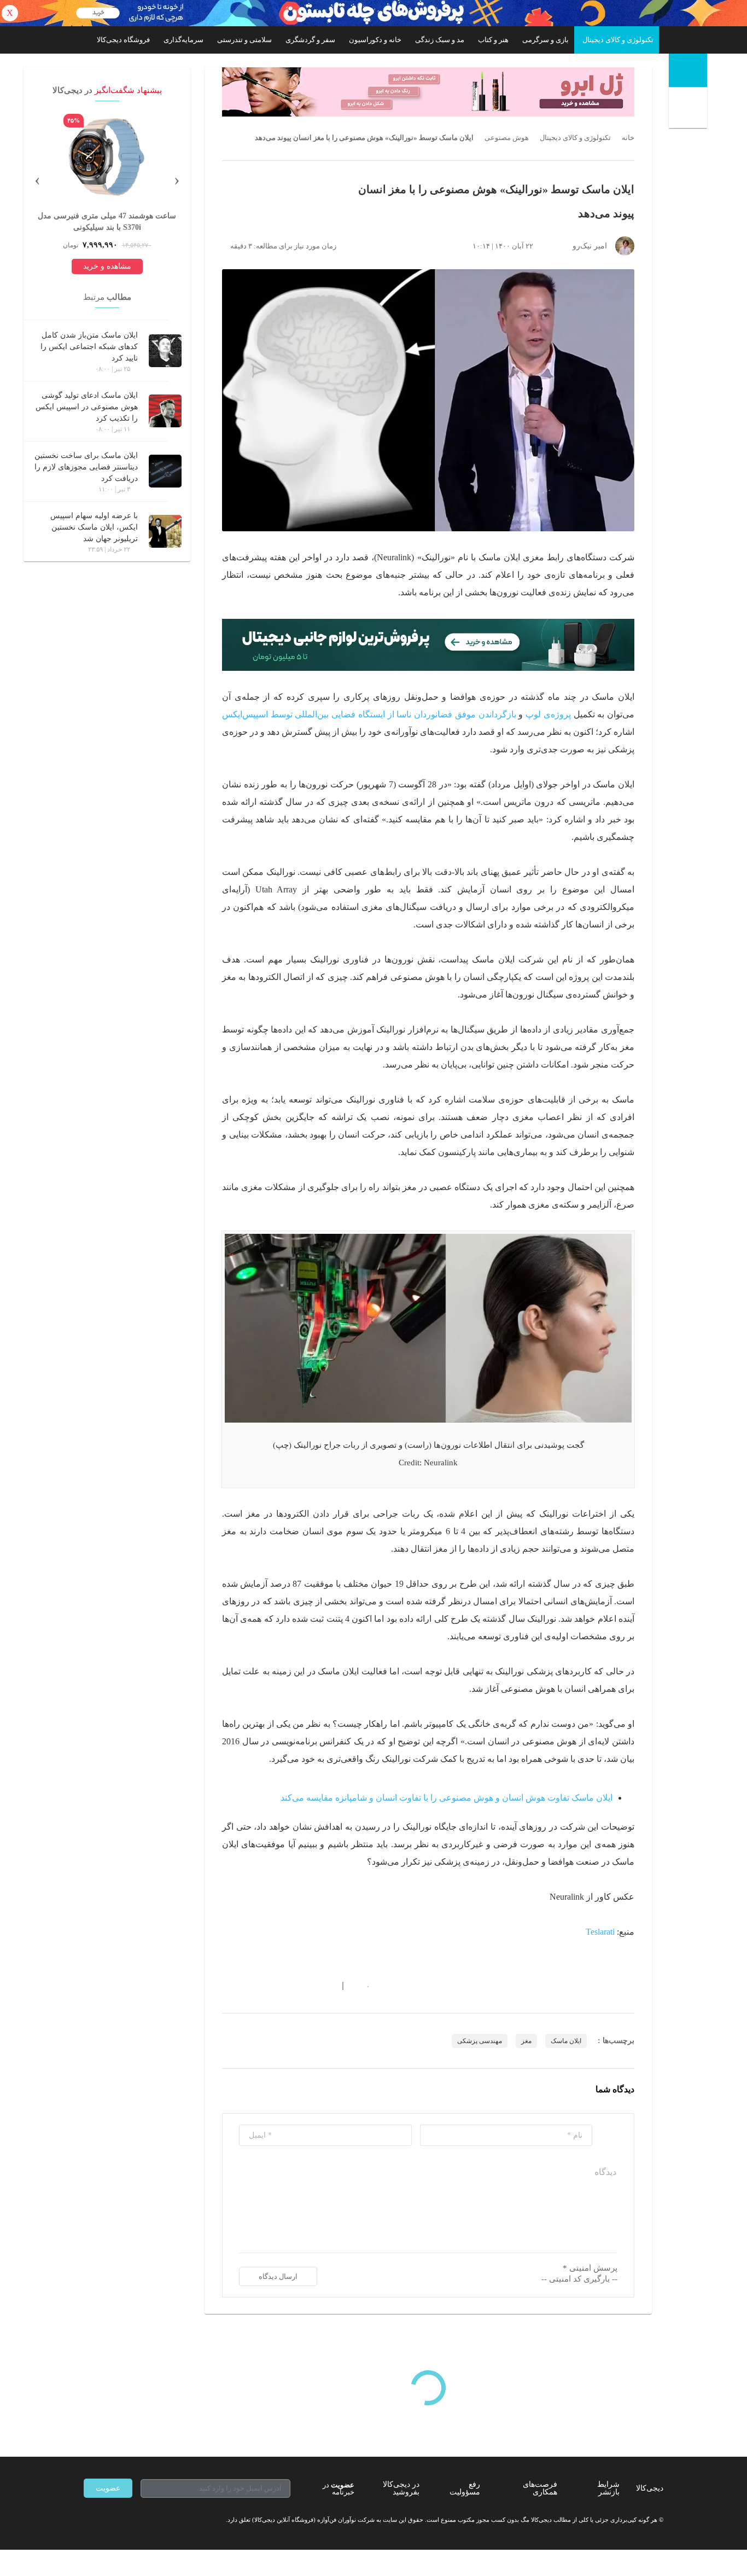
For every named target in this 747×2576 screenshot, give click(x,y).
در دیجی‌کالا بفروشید (401, 2488)
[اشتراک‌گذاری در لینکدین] (305, 1986)
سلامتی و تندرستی (244, 40)
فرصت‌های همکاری (540, 2488)
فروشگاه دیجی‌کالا (123, 40)
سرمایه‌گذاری (183, 40)
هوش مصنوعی (507, 138)
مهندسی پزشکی (480, 2041)
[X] (127, 2520)
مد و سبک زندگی (440, 40)
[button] (362, 1986)
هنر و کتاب (493, 40)
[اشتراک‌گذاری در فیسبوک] (285, 1986)
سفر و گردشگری (310, 40)
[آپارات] (147, 2520)
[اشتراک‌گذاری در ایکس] (266, 1986)
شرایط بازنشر (608, 2488)
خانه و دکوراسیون (375, 40)
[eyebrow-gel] (428, 92)
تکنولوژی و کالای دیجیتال (618, 40)
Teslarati (600, 1932)
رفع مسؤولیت (465, 2488)
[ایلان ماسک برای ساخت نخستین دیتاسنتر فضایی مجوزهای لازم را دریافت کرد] (165, 471)
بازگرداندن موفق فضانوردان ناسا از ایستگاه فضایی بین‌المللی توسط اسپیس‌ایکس (369, 714)
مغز (526, 2041)
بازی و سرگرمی (545, 40)
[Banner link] (373, 13)
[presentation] (177, 179)
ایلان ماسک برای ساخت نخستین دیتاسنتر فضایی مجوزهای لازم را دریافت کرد (86, 467)
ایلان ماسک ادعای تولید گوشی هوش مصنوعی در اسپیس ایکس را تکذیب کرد (87, 407)
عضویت (108, 2488)
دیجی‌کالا (650, 2488)
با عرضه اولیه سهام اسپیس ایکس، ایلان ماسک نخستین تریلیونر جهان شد (94, 527)
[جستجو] (689, 110)
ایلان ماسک (566, 2041)
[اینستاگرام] (108, 2520)
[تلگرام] (88, 2520)
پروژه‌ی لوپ (548, 714)
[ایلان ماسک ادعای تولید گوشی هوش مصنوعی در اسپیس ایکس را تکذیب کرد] (165, 411)
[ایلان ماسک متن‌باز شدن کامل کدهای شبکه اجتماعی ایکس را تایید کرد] (165, 351)
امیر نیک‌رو (590, 246)
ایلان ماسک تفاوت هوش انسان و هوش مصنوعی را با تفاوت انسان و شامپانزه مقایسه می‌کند (447, 1798)
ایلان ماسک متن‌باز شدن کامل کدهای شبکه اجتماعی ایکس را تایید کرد (89, 347)
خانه (628, 138)
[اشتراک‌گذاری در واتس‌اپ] (246, 1986)
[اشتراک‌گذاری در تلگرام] (226, 1986)
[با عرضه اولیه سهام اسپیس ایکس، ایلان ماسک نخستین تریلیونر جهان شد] (165, 531)
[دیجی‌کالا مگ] (688, 70)
